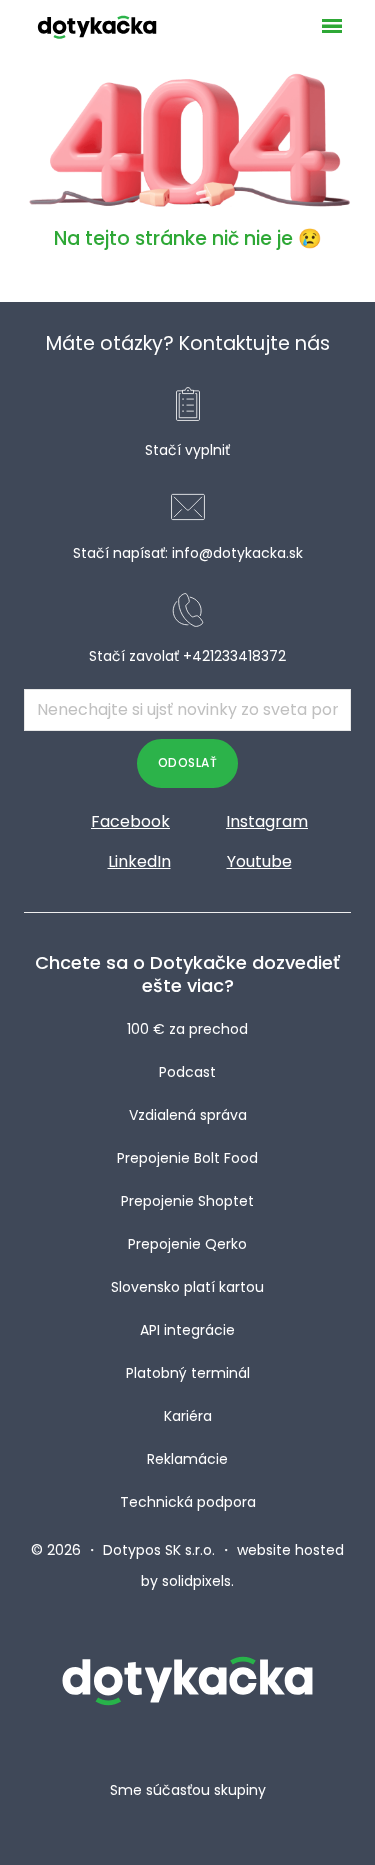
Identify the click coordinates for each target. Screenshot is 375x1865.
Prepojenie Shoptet (187, 1201)
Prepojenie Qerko (187, 1244)
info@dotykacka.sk (237, 553)
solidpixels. (198, 1581)
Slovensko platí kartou (187, 1287)
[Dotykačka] (97, 26)
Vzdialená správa (188, 1115)
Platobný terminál (188, 1373)
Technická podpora (188, 1502)
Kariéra (188, 1416)
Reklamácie (187, 1459)
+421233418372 (234, 656)
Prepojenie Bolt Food (187, 1158)
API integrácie (187, 1330)
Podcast (187, 1072)
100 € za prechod (187, 1029)
